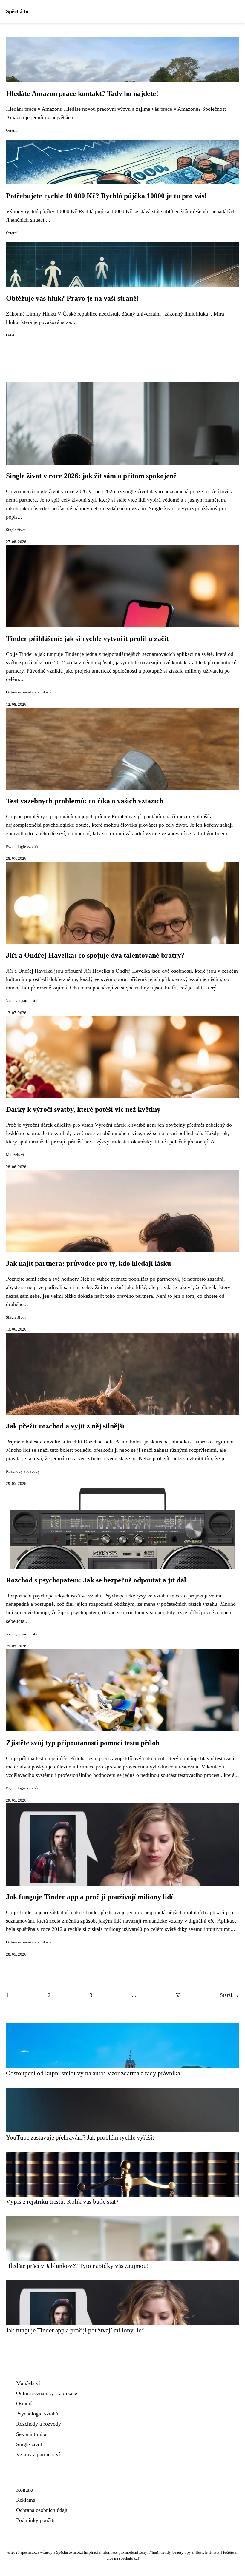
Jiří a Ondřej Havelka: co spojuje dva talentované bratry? (95, 955)
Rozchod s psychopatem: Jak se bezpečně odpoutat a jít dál (96, 1580)
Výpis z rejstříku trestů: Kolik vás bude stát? (62, 2201)
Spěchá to (17, 11)
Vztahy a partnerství (22, 1001)
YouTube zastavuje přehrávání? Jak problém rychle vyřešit (80, 2137)
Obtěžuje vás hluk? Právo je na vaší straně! (72, 298)
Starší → (229, 1995)
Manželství (15, 1155)
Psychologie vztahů (22, 847)
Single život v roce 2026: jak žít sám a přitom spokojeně (91, 476)
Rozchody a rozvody (23, 1471)
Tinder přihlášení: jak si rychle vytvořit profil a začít (87, 639)
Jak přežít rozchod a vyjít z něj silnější (65, 1426)
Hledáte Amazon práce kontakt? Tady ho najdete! (82, 93)
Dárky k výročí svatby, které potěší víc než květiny (83, 1109)
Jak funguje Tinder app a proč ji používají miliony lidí (89, 1897)
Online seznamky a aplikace (29, 692)
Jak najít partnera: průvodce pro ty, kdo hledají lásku (88, 1263)
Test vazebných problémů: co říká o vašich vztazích (85, 801)
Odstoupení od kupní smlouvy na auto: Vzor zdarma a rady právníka (93, 2073)
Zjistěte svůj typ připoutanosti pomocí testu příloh (83, 1743)
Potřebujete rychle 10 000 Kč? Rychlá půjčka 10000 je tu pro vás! (106, 196)
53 (178, 1995)
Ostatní (12, 130)
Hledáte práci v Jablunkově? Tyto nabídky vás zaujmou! (77, 2266)
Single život (16, 530)
